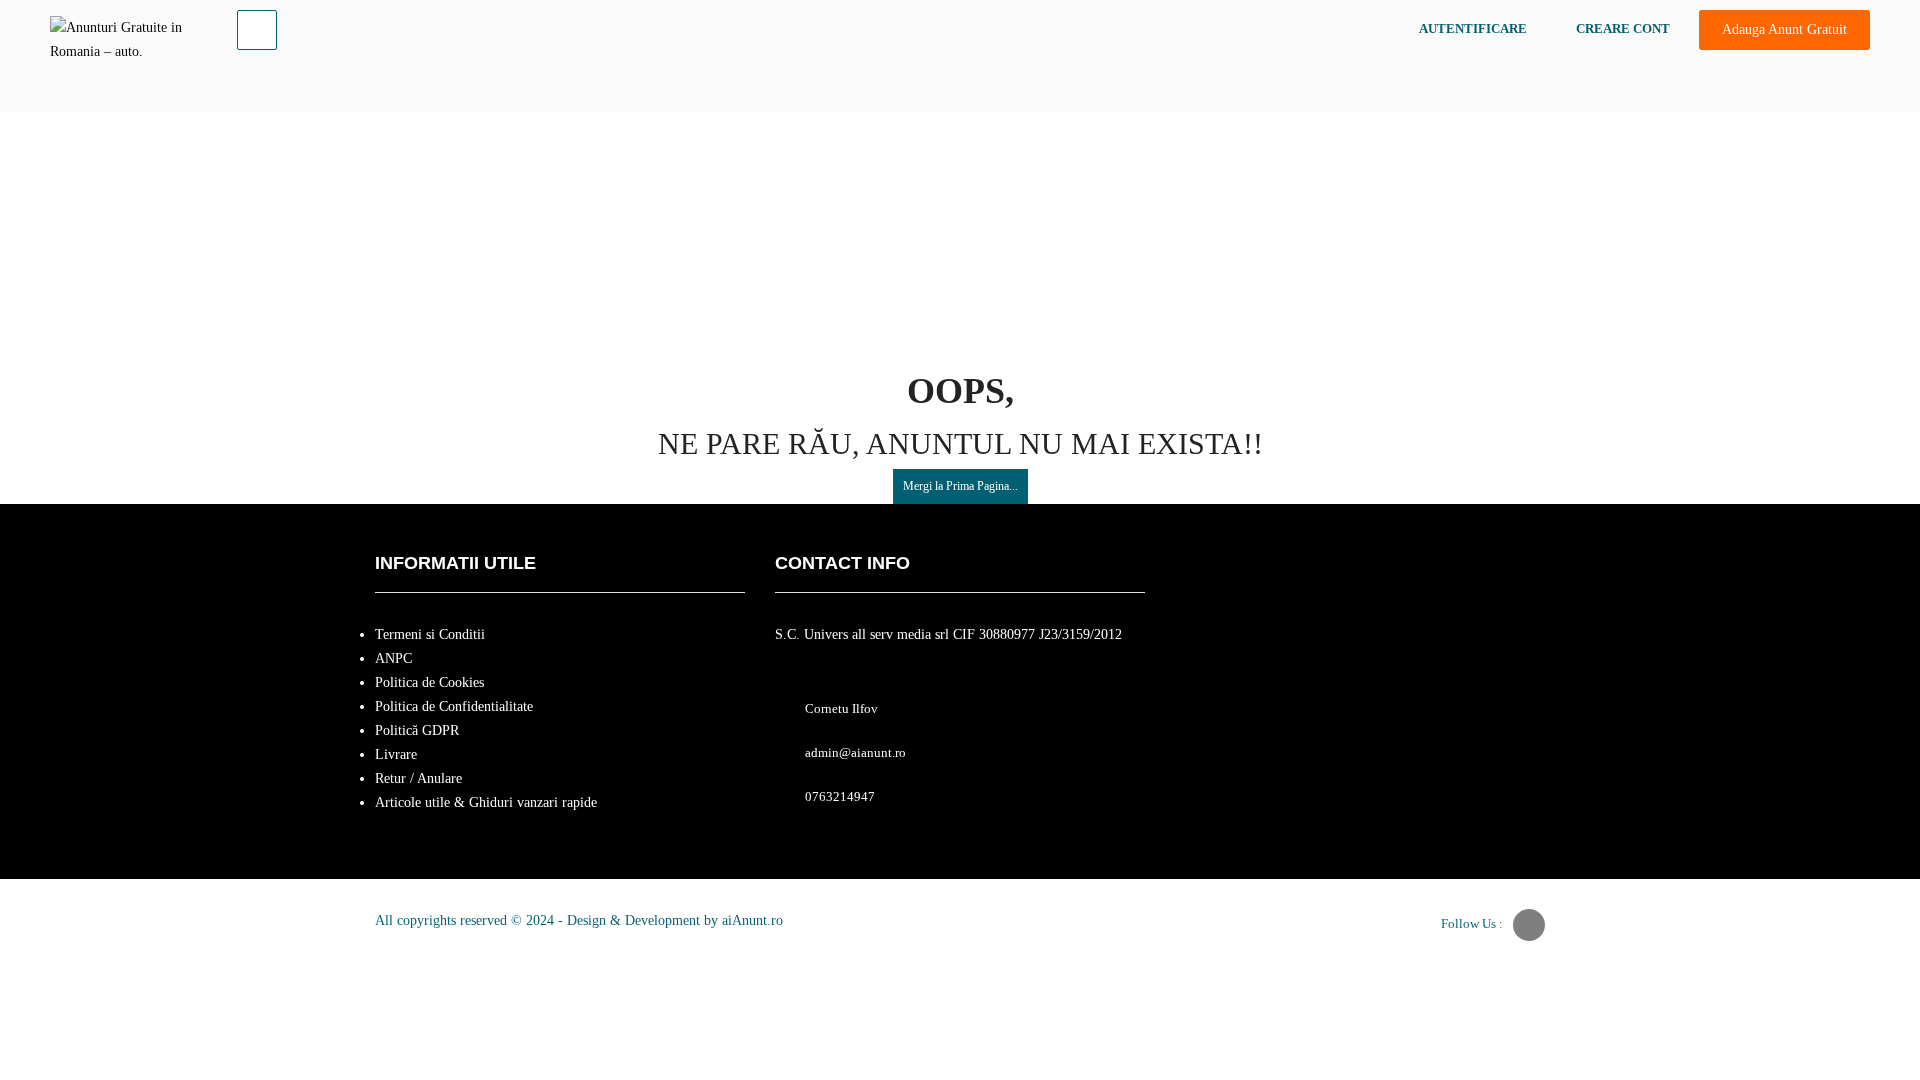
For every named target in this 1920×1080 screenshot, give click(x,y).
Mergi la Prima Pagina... (960, 486)
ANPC (393, 658)
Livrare (396, 754)
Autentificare (1473, 28)
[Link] (257, 30)
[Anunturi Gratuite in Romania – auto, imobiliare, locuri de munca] (126, 36)
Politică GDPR (417, 730)
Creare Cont (1623, 28)
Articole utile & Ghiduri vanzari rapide (486, 802)
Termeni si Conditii (430, 634)
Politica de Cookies (429, 682)
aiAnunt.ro (752, 920)
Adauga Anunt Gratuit (1784, 29)
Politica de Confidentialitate (454, 706)
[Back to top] (1855, 955)
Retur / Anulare (418, 778)
